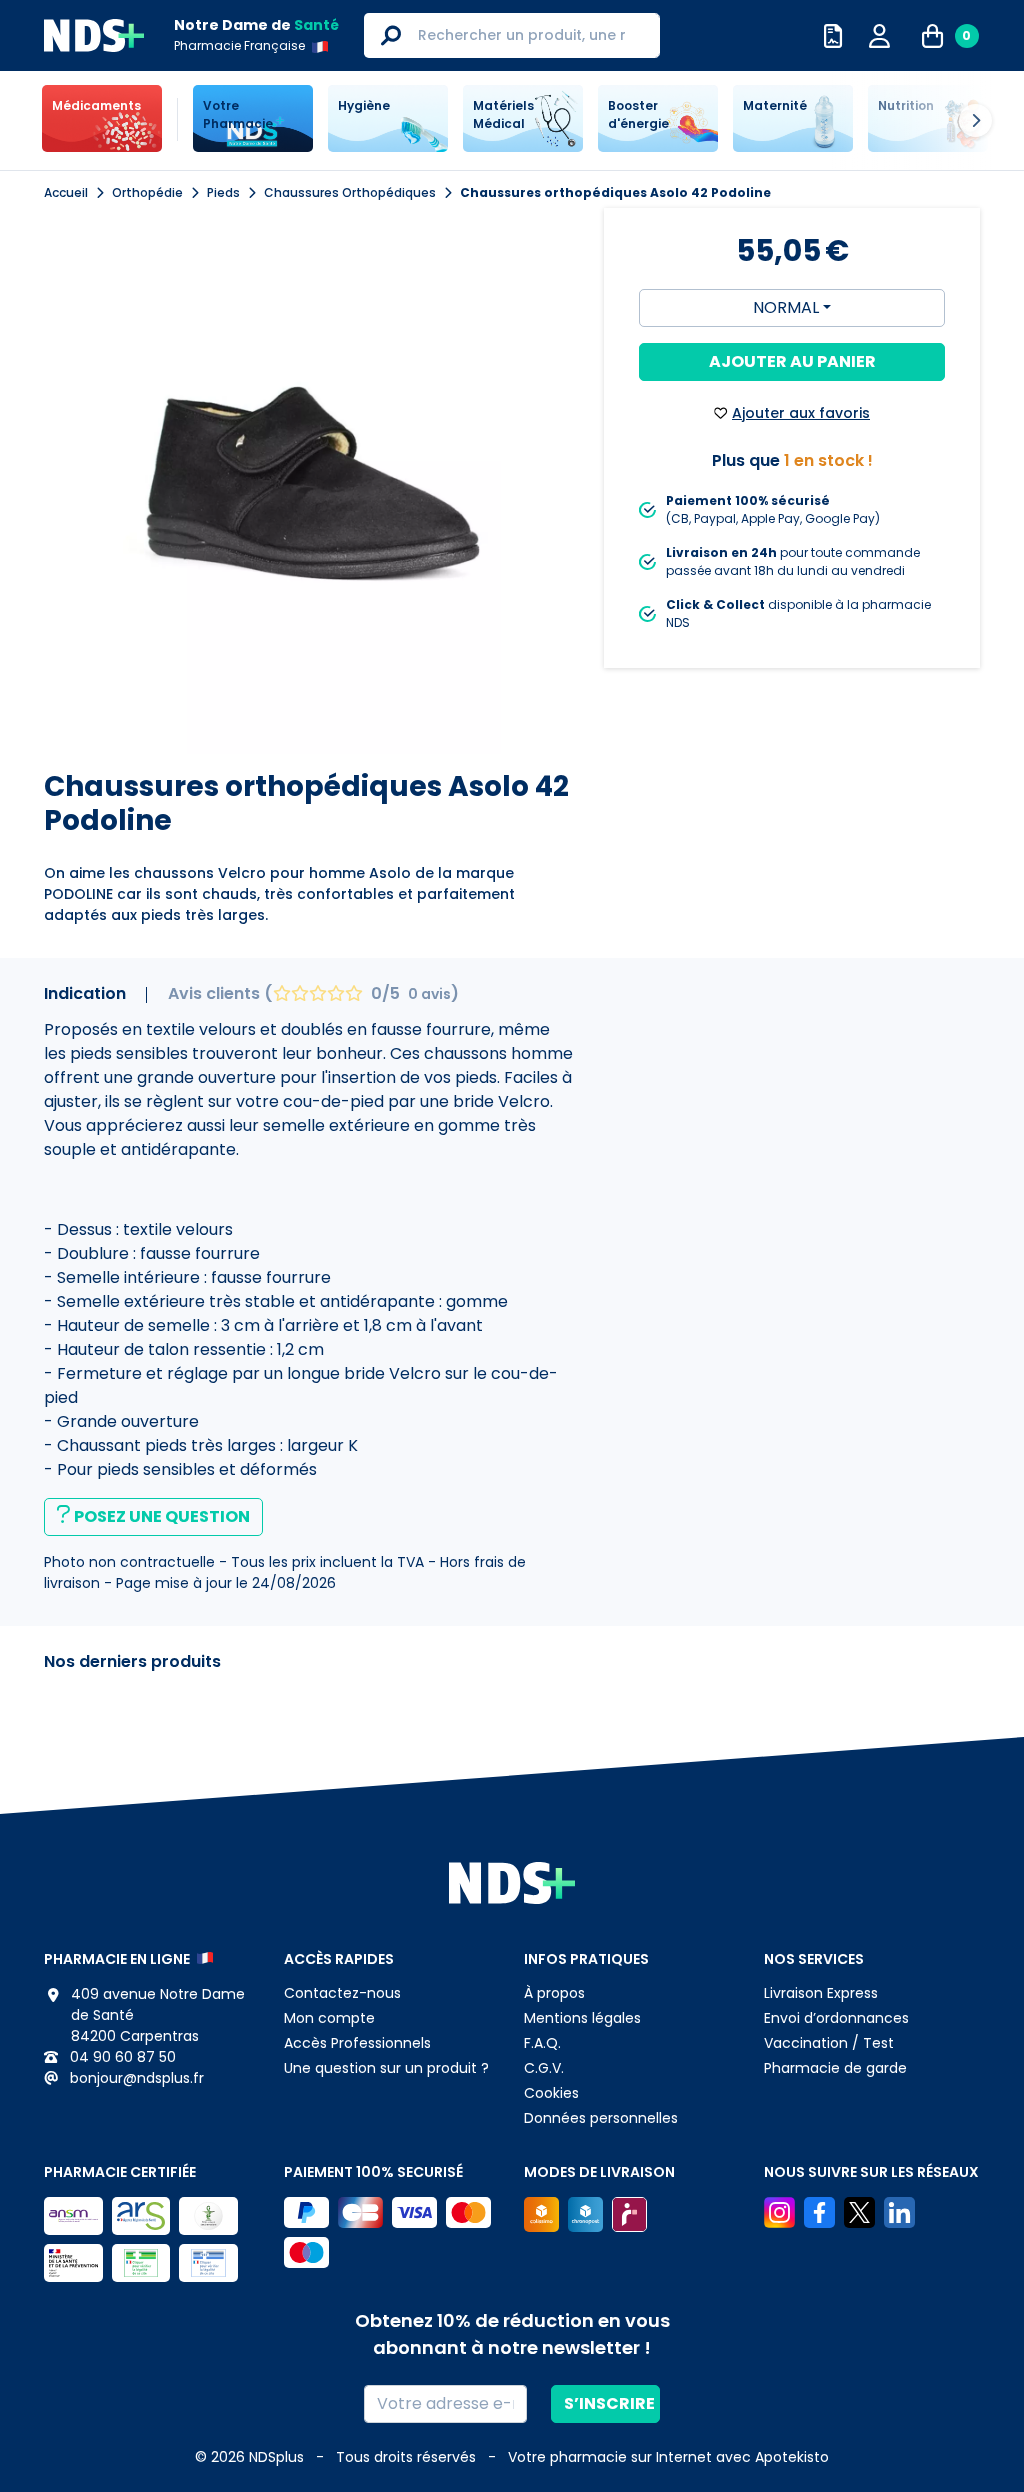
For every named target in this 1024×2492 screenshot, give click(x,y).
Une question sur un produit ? (386, 2068)
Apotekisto (668, 2457)
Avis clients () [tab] (313, 993)
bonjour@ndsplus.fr (135, 2078)
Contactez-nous (342, 1993)
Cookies (551, 2093)
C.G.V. (544, 2068)
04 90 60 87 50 (121, 2057)
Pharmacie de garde (835, 2068)
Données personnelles (601, 2118)
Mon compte (329, 2018)
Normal (786, 307)
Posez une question (162, 1516)
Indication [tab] (85, 993)
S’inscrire (609, 2403)
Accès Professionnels (357, 2043)
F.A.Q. (542, 2043)
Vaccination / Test (829, 2043)
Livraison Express (821, 1993)
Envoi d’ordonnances (836, 2018)
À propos (554, 1993)
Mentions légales (582, 2018)
